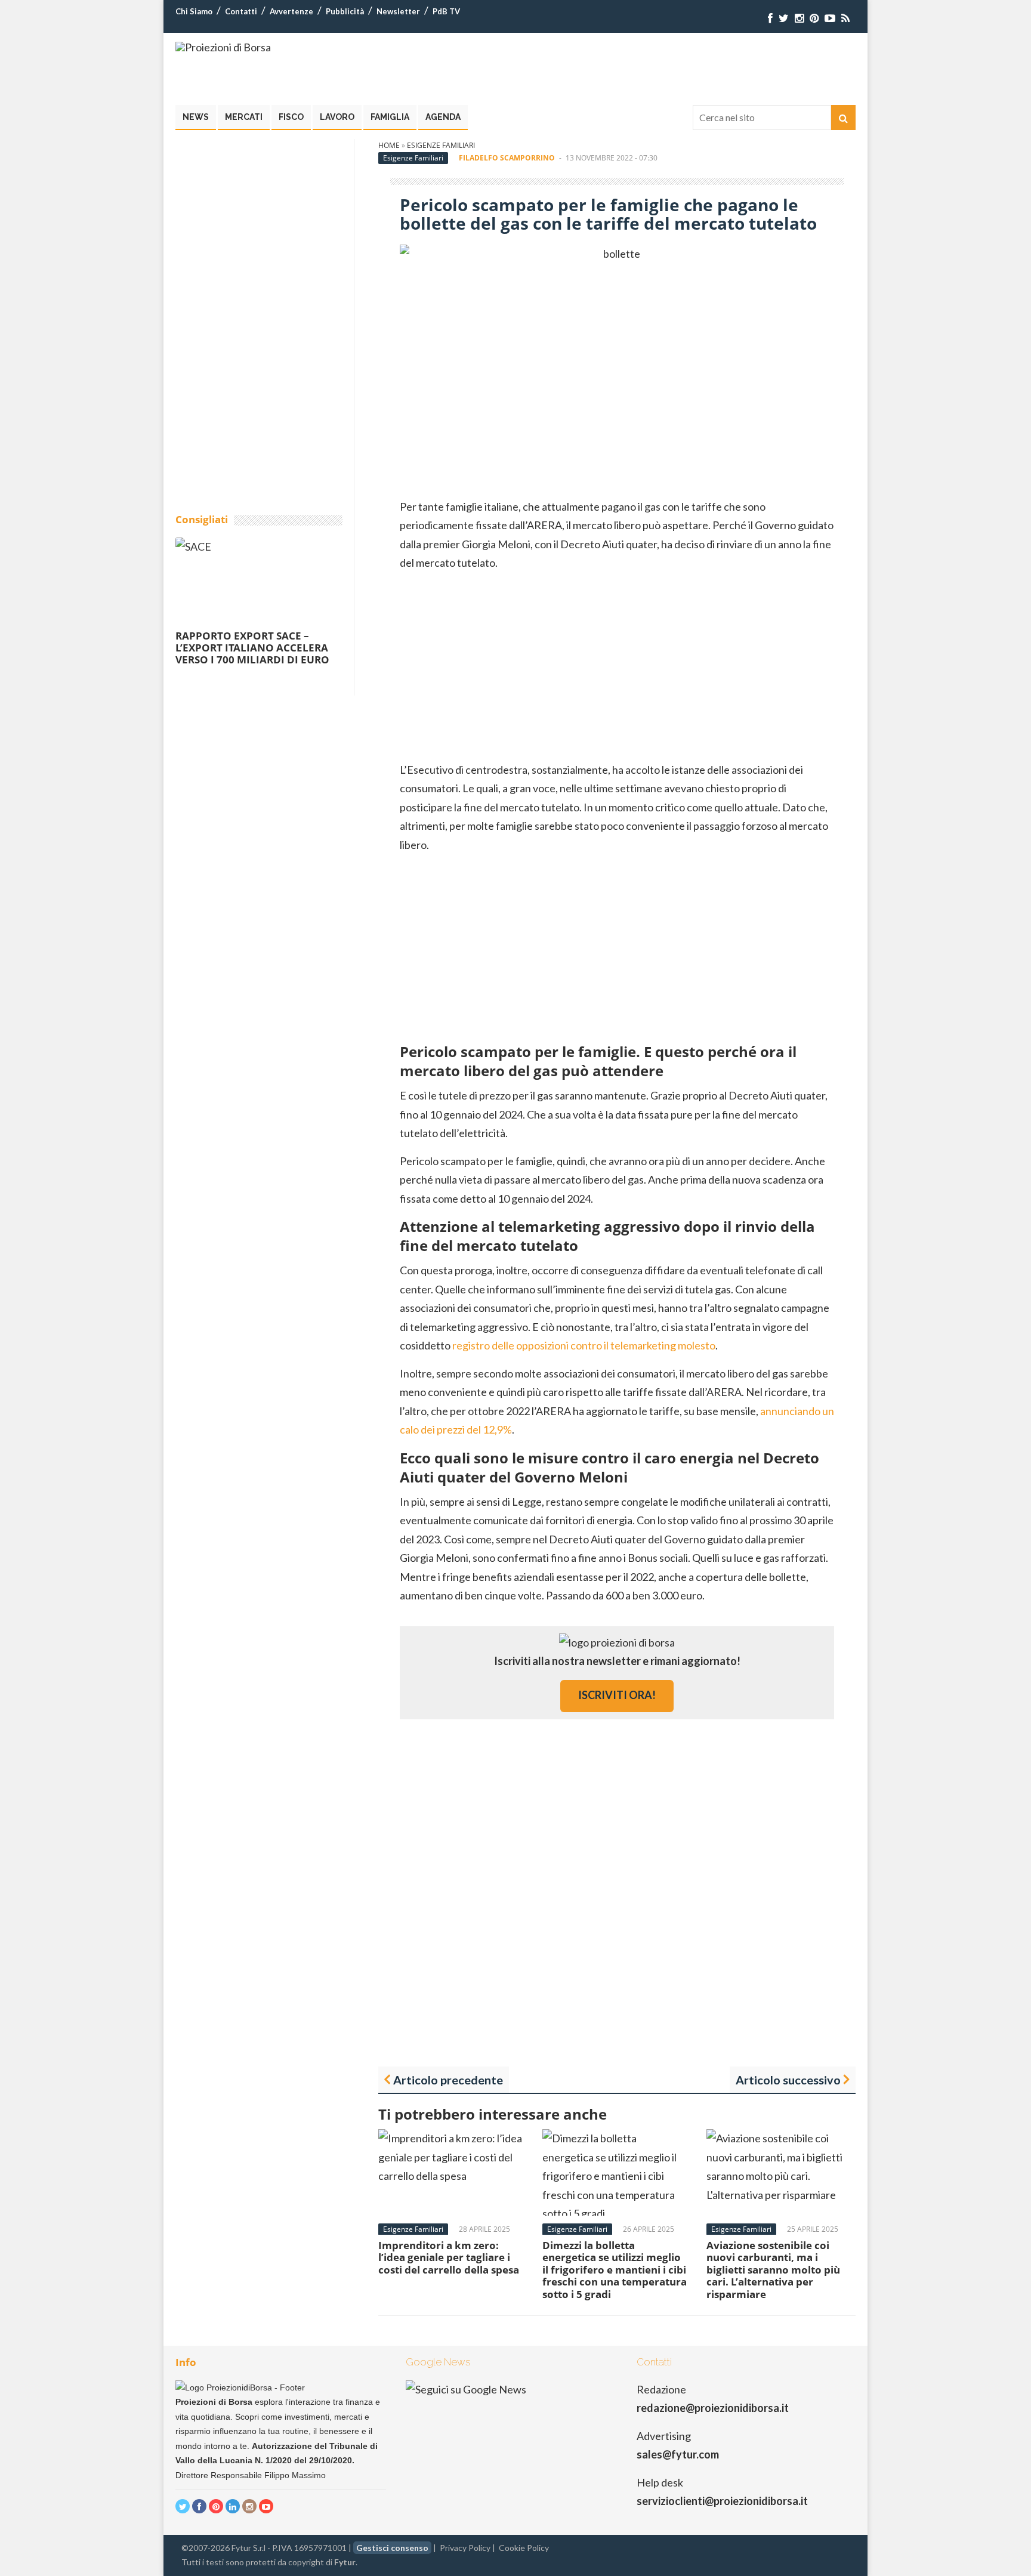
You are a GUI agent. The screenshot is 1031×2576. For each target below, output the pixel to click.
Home (389, 145)
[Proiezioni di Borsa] (223, 47)
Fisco (291, 117)
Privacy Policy (465, 2548)
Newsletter (398, 11)
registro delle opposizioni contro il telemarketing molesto (584, 1345)
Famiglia (390, 117)
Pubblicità (345, 11)
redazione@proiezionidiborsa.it (713, 2408)
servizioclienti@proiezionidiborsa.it (722, 2501)
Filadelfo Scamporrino (507, 158)
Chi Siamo (194, 11)
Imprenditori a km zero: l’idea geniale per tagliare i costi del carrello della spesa (449, 2257)
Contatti (241, 11)
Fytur (345, 2562)
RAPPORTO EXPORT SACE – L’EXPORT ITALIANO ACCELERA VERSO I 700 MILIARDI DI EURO (252, 648)
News (196, 117)
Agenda (443, 117)
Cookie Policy (524, 2548)
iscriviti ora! (617, 1695)
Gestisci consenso (392, 2548)
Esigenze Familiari (441, 145)
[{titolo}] (770, 18)
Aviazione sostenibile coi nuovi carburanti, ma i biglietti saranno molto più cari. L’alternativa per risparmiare (773, 2270)
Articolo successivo (788, 2080)
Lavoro (337, 117)
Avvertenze (291, 11)
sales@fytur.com (678, 2454)
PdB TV (446, 11)
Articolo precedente (448, 2080)
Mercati (244, 117)
